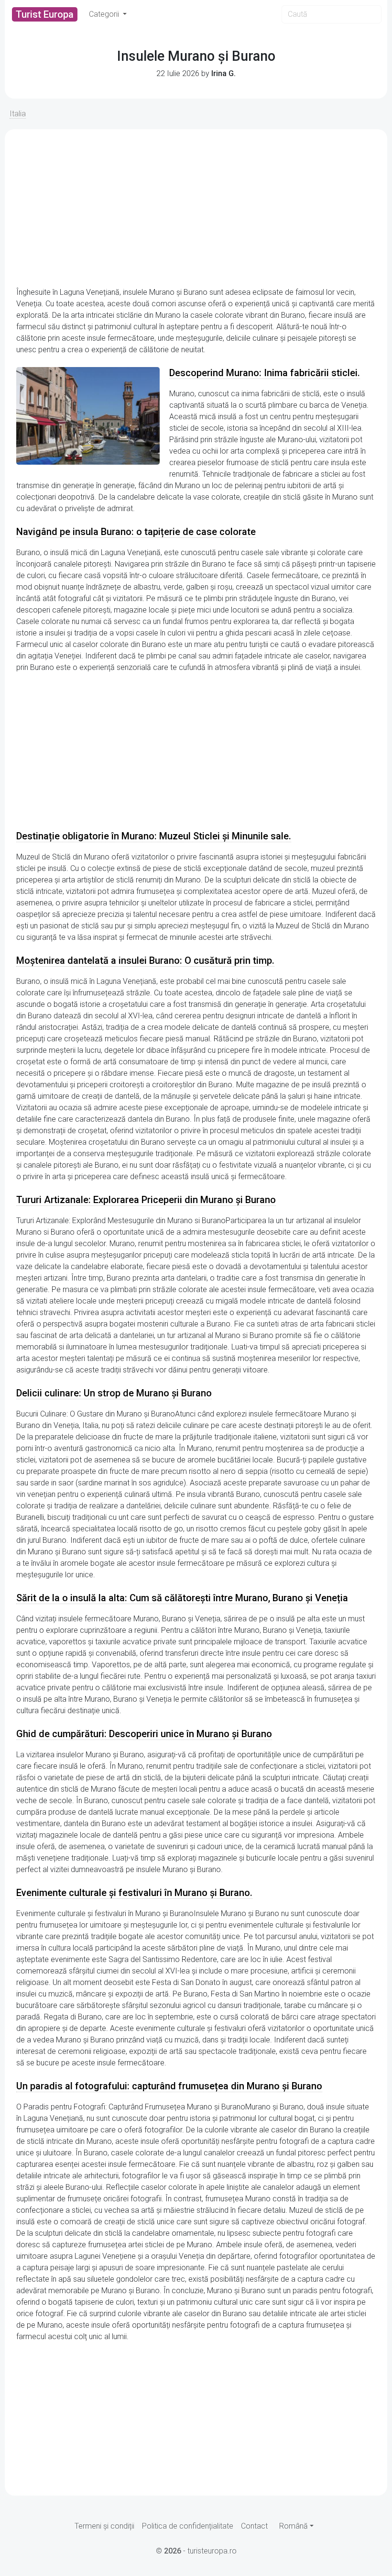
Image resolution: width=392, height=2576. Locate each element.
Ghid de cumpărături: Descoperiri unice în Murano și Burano (144, 1734)
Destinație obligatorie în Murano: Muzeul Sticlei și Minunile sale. (154, 836)
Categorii (105, 14)
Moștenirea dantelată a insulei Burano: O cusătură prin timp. (145, 960)
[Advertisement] (196, 208)
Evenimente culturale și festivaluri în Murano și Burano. (134, 1893)
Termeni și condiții (104, 2526)
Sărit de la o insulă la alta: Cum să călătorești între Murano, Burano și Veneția (182, 1598)
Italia (18, 114)
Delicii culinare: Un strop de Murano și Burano (114, 1393)
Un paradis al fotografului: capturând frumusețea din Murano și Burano (169, 2086)
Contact (254, 2526)
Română (294, 2526)
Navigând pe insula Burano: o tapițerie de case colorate (136, 532)
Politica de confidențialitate (188, 2526)
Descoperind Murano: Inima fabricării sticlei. (265, 373)
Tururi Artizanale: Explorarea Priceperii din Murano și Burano (146, 1200)
